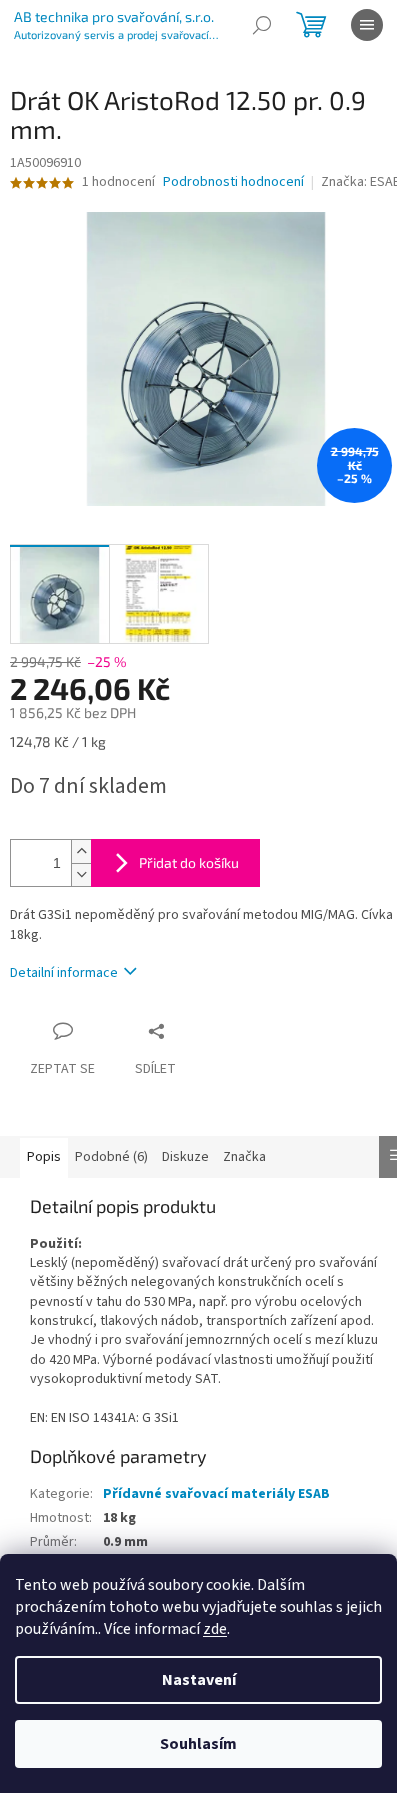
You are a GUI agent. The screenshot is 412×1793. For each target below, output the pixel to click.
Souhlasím (198, 1744)
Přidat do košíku (189, 862)
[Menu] (367, 25)
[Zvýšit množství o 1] (81, 851)
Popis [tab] (44, 1157)
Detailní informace (64, 973)
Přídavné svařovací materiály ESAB (216, 1494)
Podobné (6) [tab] (111, 1157)
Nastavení (199, 1680)
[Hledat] (262, 25)
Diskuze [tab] (185, 1157)
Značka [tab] (244, 1157)
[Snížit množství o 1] (81, 874)
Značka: (361, 182)
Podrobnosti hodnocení (233, 182)
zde (215, 1629)
